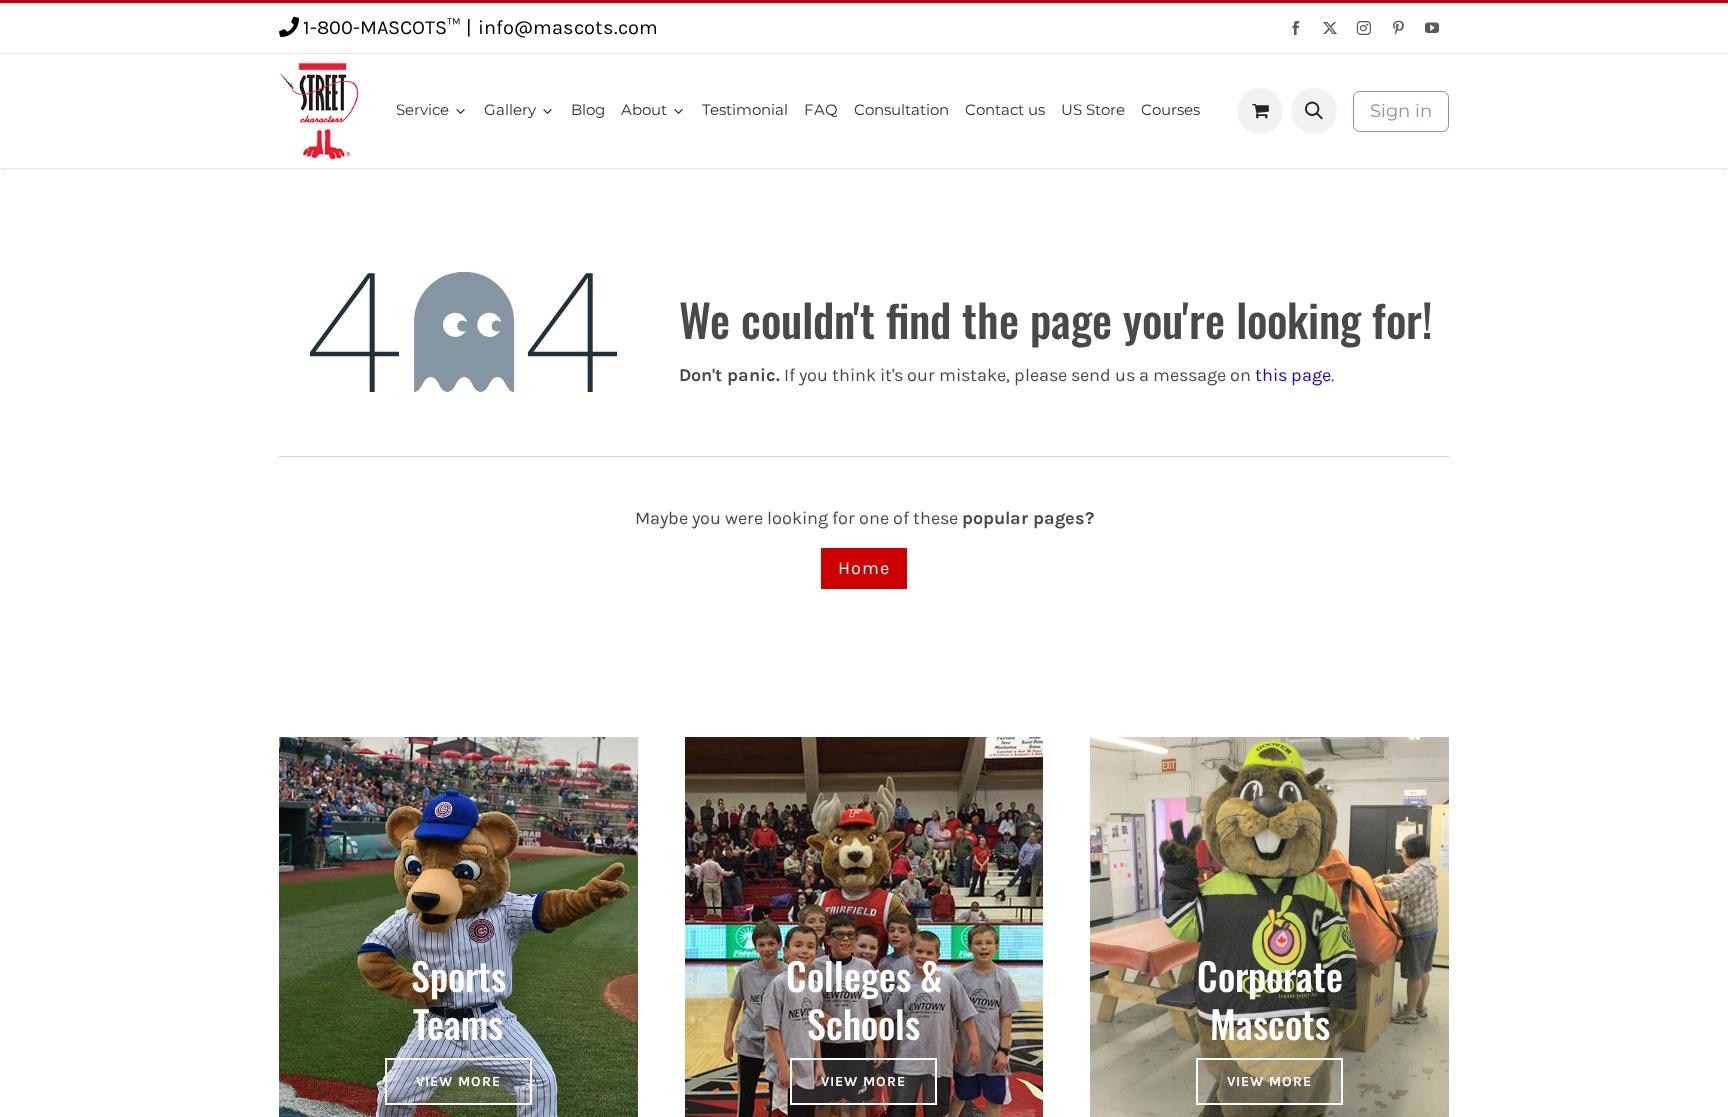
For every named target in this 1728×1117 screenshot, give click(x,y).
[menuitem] (432, 110)
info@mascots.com (568, 27)
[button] (1314, 111)
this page (1293, 375)
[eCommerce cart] (1260, 111)
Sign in (1401, 111)
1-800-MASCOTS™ (381, 27)
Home (864, 568)
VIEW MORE (458, 1081)
